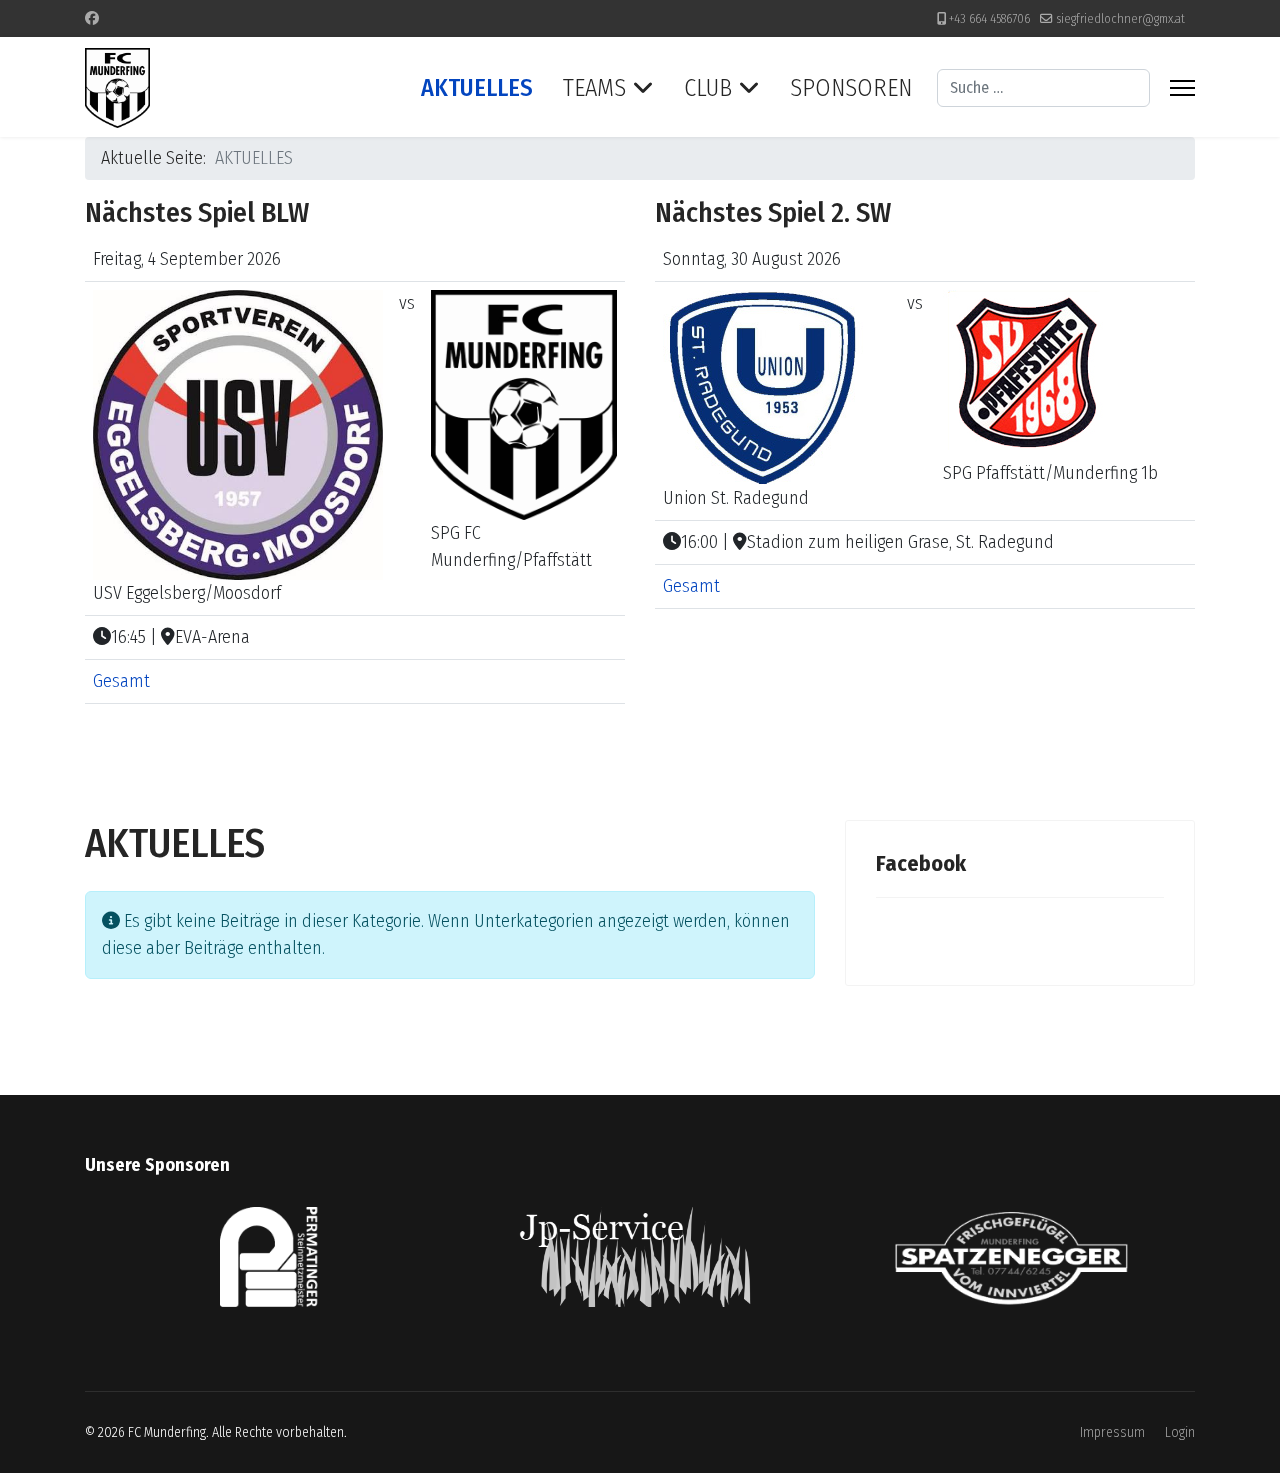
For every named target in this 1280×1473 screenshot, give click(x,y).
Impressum (1112, 1432)
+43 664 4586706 (989, 18)
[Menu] (1182, 88)
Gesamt (121, 681)
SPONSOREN (851, 88)
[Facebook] (92, 18)
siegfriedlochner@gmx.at (1120, 18)
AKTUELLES (477, 88)
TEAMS (594, 88)
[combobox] (1043, 88)
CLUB (708, 88)
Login (1180, 1432)
